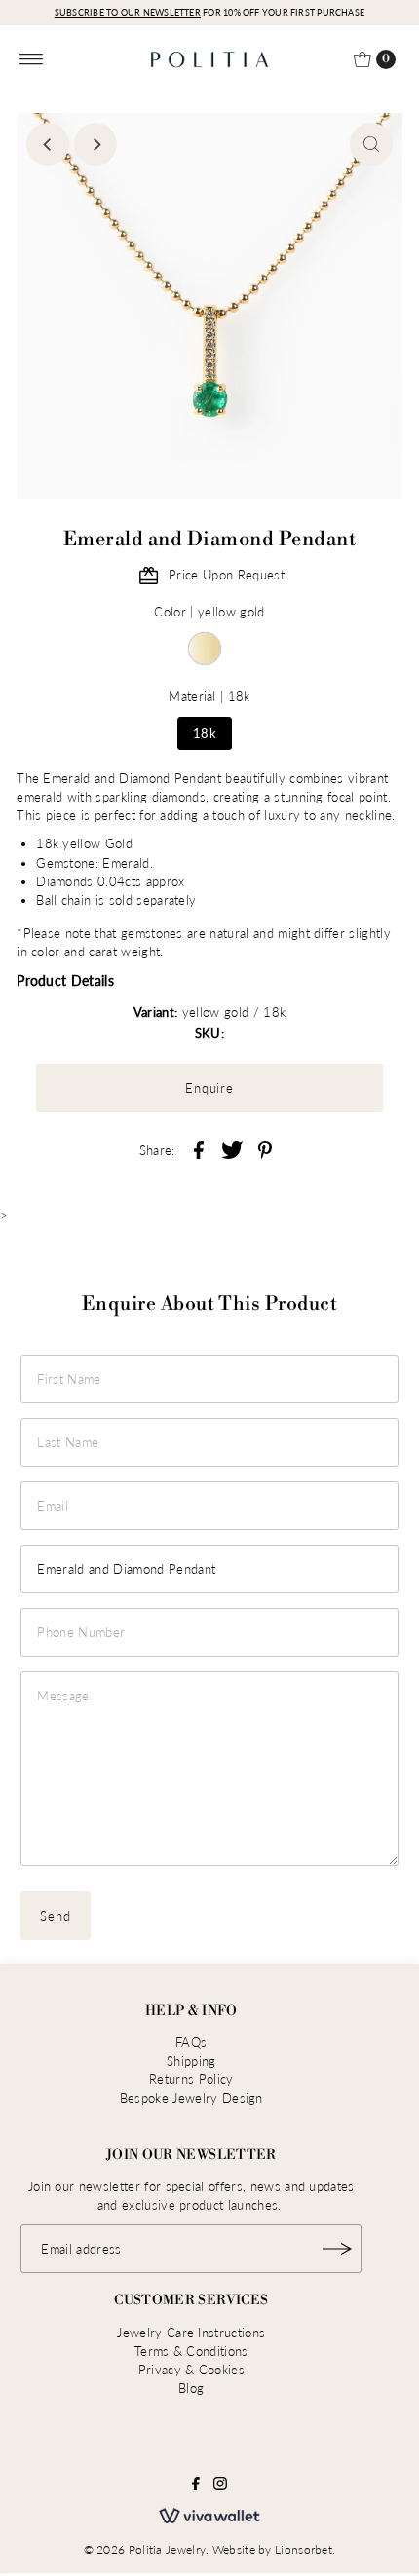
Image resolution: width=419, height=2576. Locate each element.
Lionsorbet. (305, 2549)
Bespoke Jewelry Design (191, 2098)
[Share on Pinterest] (265, 1148)
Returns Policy (191, 2079)
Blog (191, 2388)
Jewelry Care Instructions (191, 2333)
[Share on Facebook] (199, 1148)
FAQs (191, 2042)
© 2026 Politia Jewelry (145, 2549)
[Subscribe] (337, 2249)
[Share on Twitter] (232, 1148)
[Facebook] (196, 2485)
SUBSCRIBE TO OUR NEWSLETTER (128, 12)
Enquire (210, 1088)
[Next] (95, 144)
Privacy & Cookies (191, 2370)
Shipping (191, 2061)
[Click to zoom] (371, 144)
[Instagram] (220, 2485)
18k (205, 733)
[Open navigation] (32, 59)
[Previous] (48, 144)
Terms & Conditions (191, 2351)
